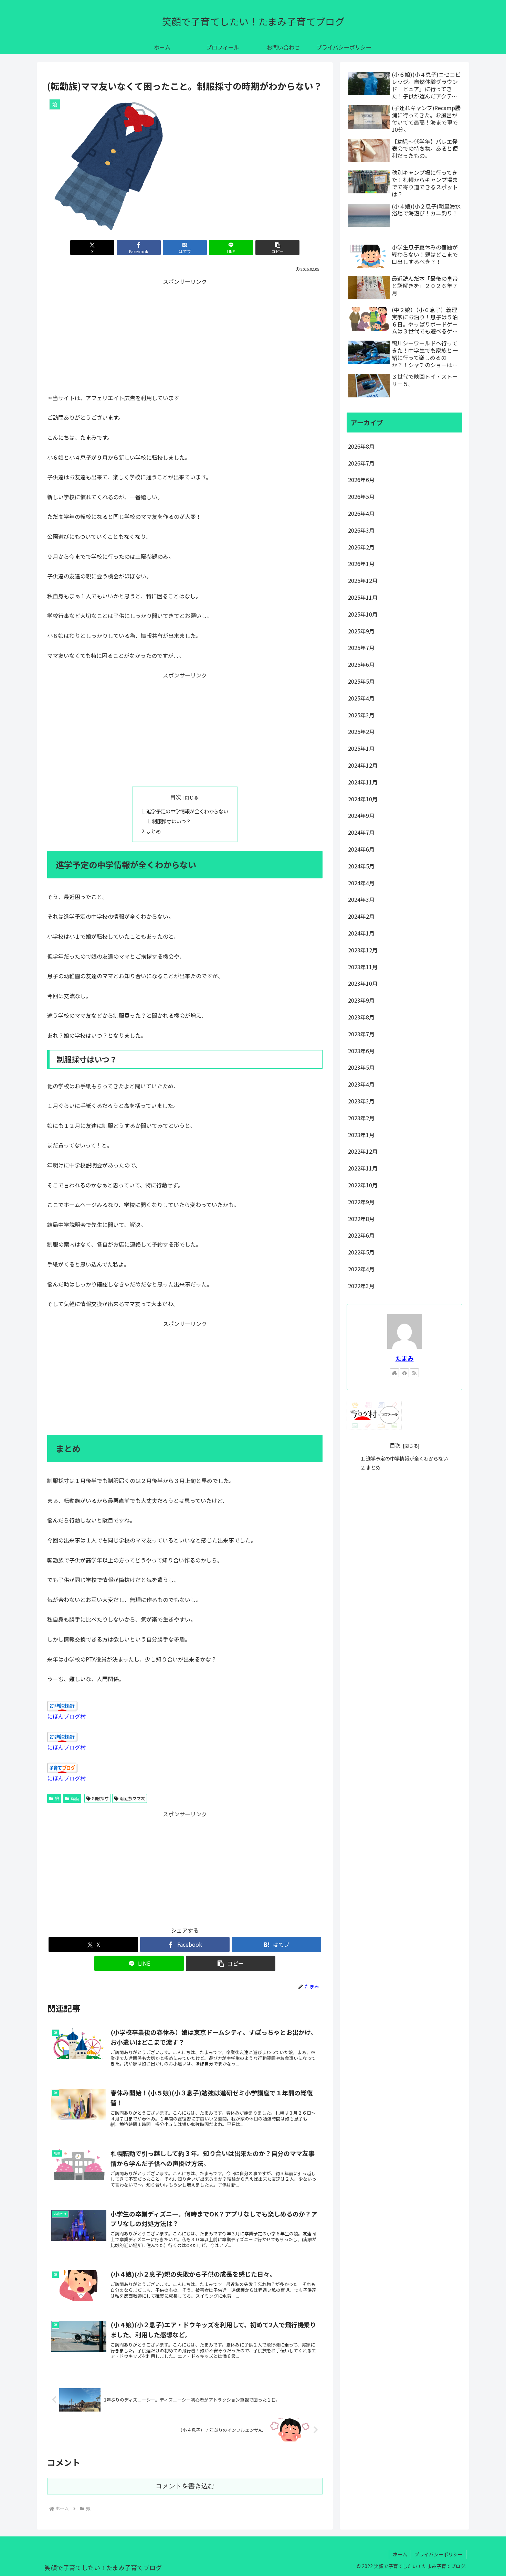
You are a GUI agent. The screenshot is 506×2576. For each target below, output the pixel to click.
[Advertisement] (185, 335)
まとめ (154, 831)
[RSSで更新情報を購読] (414, 1373)
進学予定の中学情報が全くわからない (187, 811)
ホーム (400, 2554)
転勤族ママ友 (133, 1798)
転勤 (75, 1798)
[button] (277, 248)
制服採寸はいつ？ (171, 821)
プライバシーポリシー (439, 2554)
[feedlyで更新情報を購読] (404, 1373)
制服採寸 (100, 1798)
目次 (176, 797)
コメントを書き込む (185, 2486)
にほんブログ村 (66, 1716)
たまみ (405, 1358)
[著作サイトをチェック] (394, 1373)
